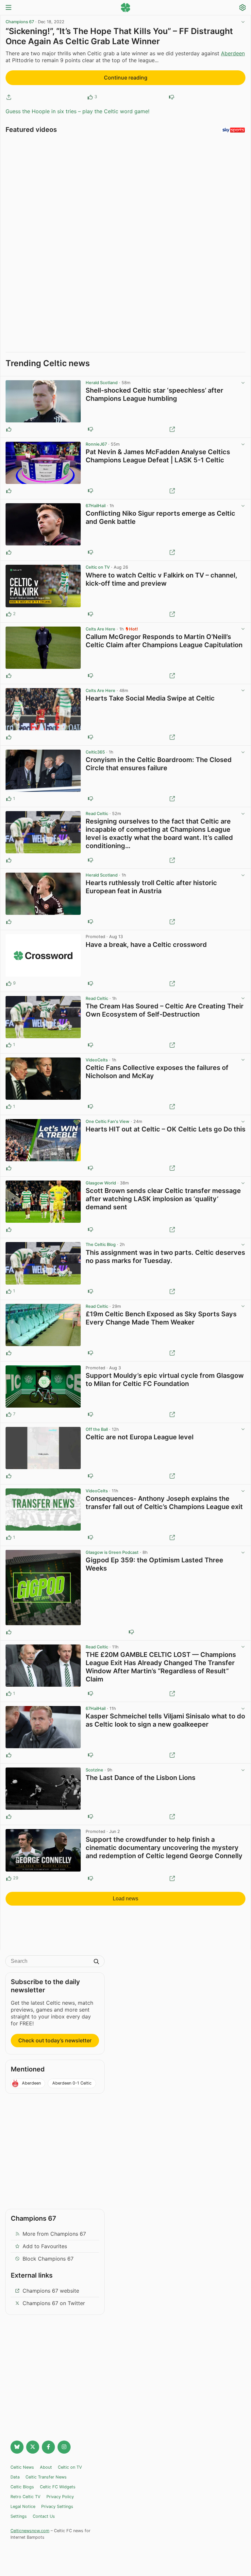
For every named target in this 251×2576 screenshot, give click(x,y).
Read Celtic (97, 814)
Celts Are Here (100, 629)
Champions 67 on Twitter (54, 2303)
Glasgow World (101, 1183)
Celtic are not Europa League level (140, 1437)
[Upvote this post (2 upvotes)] (9, 614)
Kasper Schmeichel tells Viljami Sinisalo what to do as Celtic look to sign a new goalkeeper (165, 1720)
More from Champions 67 (54, 2234)
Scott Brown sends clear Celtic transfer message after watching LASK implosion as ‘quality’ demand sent (163, 1199)
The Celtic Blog (101, 1244)
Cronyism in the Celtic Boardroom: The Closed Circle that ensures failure (159, 764)
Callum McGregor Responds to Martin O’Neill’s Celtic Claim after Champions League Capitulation (164, 641)
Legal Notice (23, 2506)
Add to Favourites (45, 2246)
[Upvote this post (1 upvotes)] (9, 799)
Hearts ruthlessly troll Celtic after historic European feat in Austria (151, 887)
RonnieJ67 (96, 444)
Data (15, 2477)
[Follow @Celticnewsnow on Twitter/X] (33, 2447)
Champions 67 (20, 22)
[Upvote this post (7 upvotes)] (9, 1414)
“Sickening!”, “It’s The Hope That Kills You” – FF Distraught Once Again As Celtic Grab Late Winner (119, 36)
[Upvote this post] (90, 97)
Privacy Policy (60, 2497)
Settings (19, 2516)
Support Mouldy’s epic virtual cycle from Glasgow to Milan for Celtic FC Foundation (165, 1380)
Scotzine (94, 1770)
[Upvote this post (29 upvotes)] (9, 1878)
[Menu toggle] (8, 8)
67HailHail (96, 506)
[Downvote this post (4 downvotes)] (91, 1878)
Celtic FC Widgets (58, 2487)
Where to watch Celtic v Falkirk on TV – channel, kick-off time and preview (161, 579)
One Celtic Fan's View (108, 1121)
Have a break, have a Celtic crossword (146, 945)
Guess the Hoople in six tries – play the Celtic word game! (77, 111)
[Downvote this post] (172, 97)
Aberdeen (233, 53)
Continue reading (126, 78)
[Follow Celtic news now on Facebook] (48, 2447)
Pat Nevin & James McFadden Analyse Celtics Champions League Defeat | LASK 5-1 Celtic (158, 456)
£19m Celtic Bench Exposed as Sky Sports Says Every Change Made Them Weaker (161, 1318)
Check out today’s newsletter (55, 2040)
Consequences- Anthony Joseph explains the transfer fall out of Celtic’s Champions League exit (164, 1503)
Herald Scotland (102, 383)
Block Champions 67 (48, 2259)
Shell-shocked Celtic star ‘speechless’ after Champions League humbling (154, 394)
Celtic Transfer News (46, 2477)
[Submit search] (96, 1962)
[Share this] (9, 97)
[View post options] (243, 383)
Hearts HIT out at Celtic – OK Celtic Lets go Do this (166, 1129)
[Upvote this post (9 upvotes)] (9, 984)
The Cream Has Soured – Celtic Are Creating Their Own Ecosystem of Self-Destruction (165, 1010)
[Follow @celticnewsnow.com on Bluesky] (17, 2447)
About (46, 2467)
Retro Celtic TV (25, 2497)
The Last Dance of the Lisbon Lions (141, 1778)
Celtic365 (95, 752)
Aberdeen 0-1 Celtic (72, 2083)
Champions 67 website (51, 2291)
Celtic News (22, 2467)
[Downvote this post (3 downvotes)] (91, 1414)
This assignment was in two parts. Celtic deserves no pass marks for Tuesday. (165, 1257)
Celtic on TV (98, 567)
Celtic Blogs (22, 2487)
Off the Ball (97, 1429)
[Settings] (243, 8)
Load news (125, 1899)
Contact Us (44, 2516)
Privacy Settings (57, 2506)
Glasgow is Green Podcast (112, 1552)
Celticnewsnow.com (30, 2531)
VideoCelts (97, 1060)
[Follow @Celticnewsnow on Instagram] (64, 2447)
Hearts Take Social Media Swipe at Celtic (150, 698)
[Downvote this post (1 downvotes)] (91, 614)
